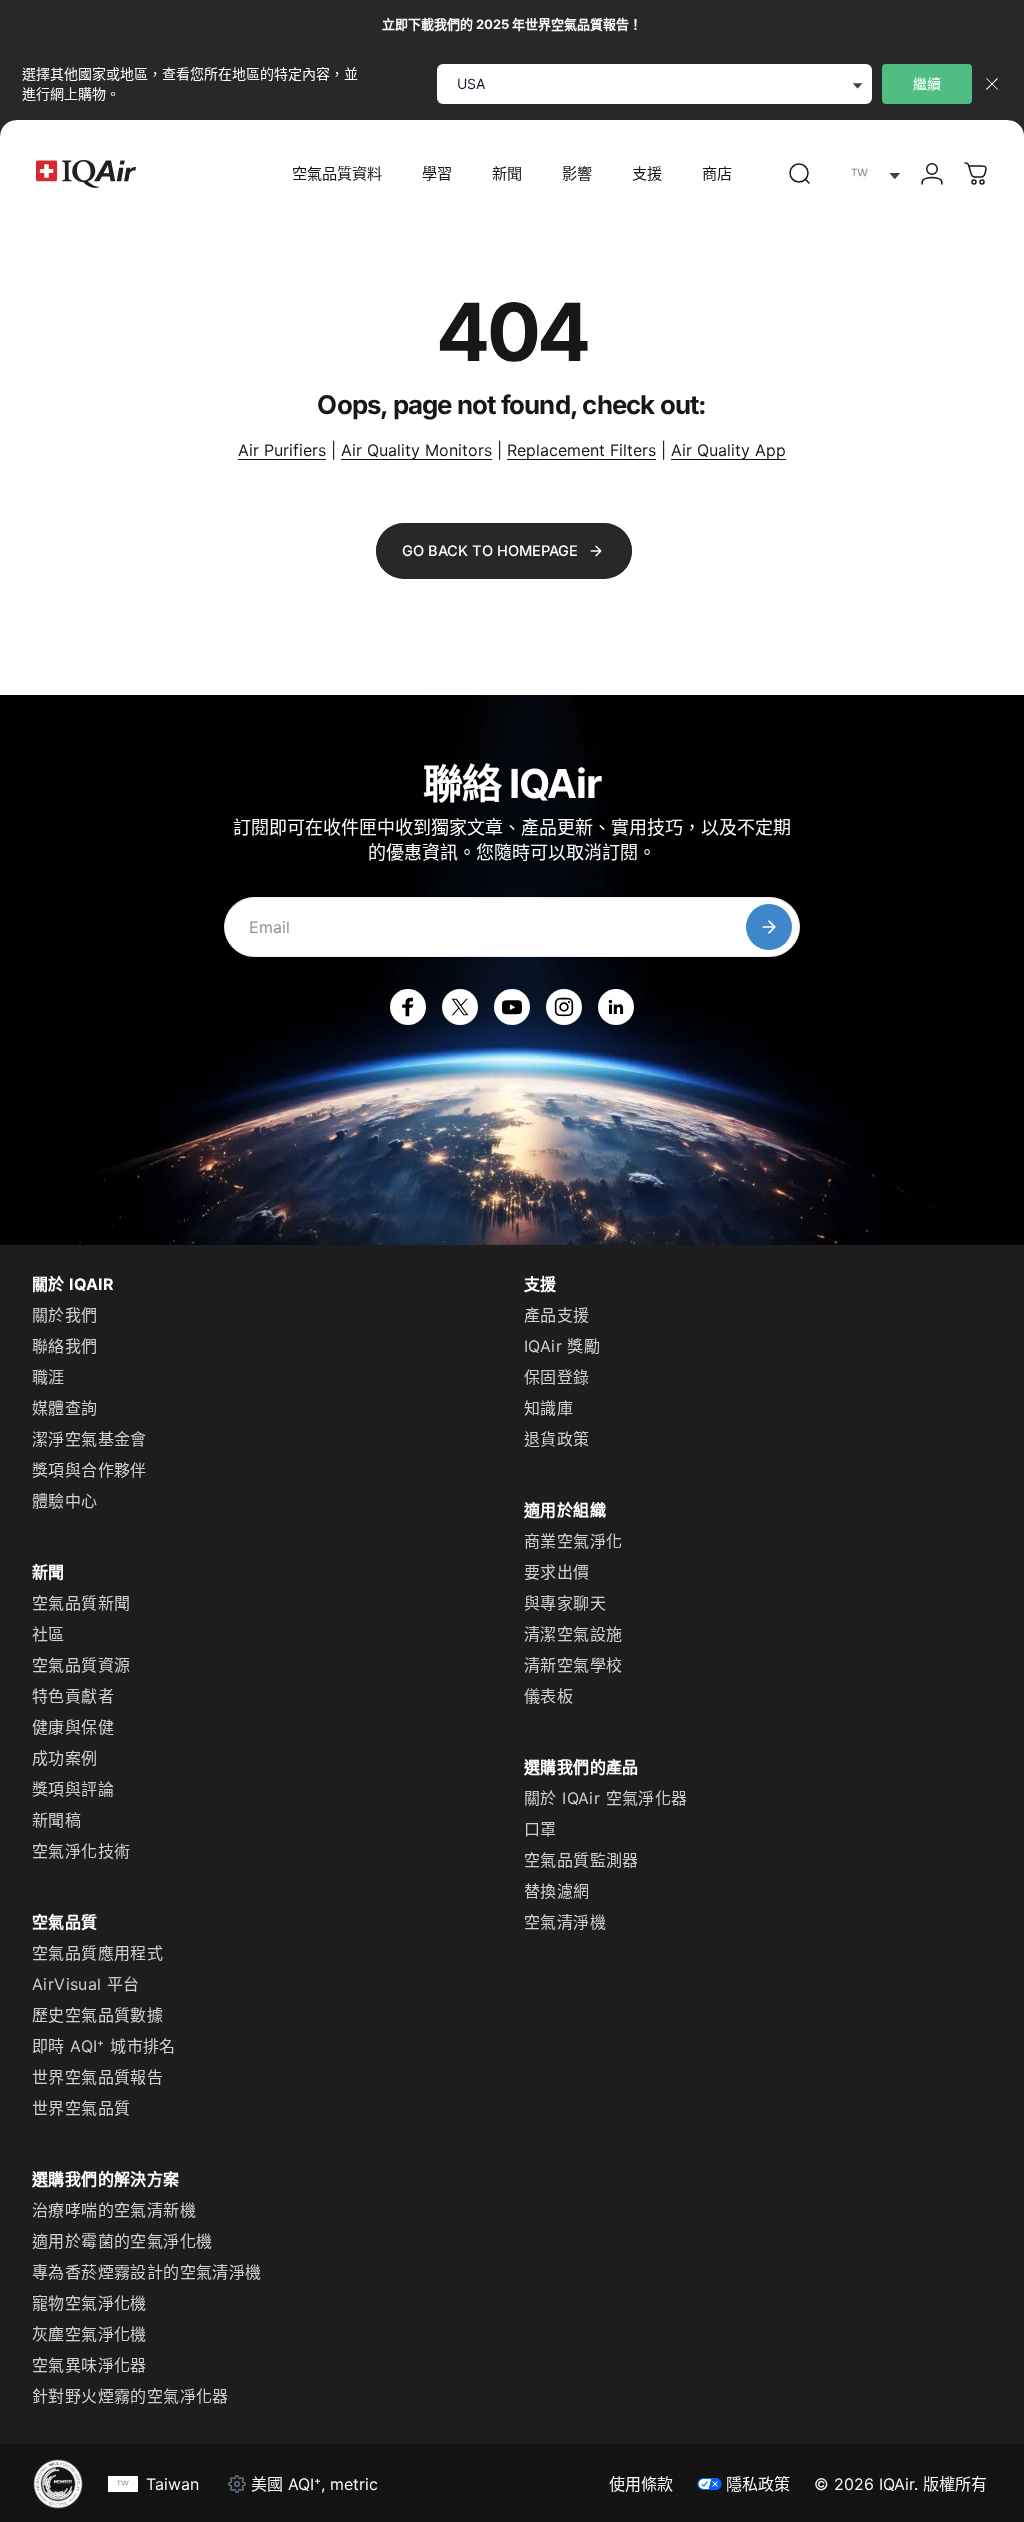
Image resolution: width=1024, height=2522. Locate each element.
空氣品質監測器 (581, 1860)
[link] (800, 174)
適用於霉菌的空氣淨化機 (122, 2241)
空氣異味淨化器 (89, 2365)
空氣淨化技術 (81, 1851)
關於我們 (65, 1315)
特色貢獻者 (73, 1696)
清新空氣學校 (573, 1665)
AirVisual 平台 (86, 1984)
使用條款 (641, 2484)
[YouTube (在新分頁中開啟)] (512, 1007)
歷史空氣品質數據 (97, 2015)
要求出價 (557, 1572)
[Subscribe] (769, 927)
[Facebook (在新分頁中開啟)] (408, 1007)
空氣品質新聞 (81, 1603)
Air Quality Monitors (416, 450)
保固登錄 (557, 1377)
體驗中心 (65, 1501)
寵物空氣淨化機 (89, 2303)
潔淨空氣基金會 (89, 1439)
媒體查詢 (65, 1408)
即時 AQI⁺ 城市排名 (104, 2046)
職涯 (48, 1377)
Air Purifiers (282, 450)
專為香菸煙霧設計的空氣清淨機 (147, 2272)
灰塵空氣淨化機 (89, 2334)
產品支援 (557, 1315)
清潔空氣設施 (573, 1634)
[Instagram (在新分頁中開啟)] (564, 1007)
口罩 (540, 1829)
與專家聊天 (565, 1603)
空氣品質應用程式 (97, 1953)
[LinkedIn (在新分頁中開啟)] (616, 1007)
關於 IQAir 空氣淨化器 (606, 1798)
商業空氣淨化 (573, 1541)
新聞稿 (56, 1820)
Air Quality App (728, 450)
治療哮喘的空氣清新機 (114, 2210)
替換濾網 (557, 1891)
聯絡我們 (65, 1346)
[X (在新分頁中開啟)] (460, 1007)
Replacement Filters (581, 450)
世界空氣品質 (81, 2108)
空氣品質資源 (81, 1665)
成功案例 (65, 1758)
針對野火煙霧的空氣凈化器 (130, 2396)
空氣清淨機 (565, 1922)
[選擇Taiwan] (871, 174)
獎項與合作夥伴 (89, 1470)
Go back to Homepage (490, 551)
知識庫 (548, 1408)
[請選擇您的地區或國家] (871, 174)
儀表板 (548, 1696)
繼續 (927, 83)
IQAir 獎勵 (562, 1346)
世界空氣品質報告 (97, 2077)
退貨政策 (557, 1439)
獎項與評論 (73, 1789)
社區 (48, 1634)
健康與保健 (73, 1727)
